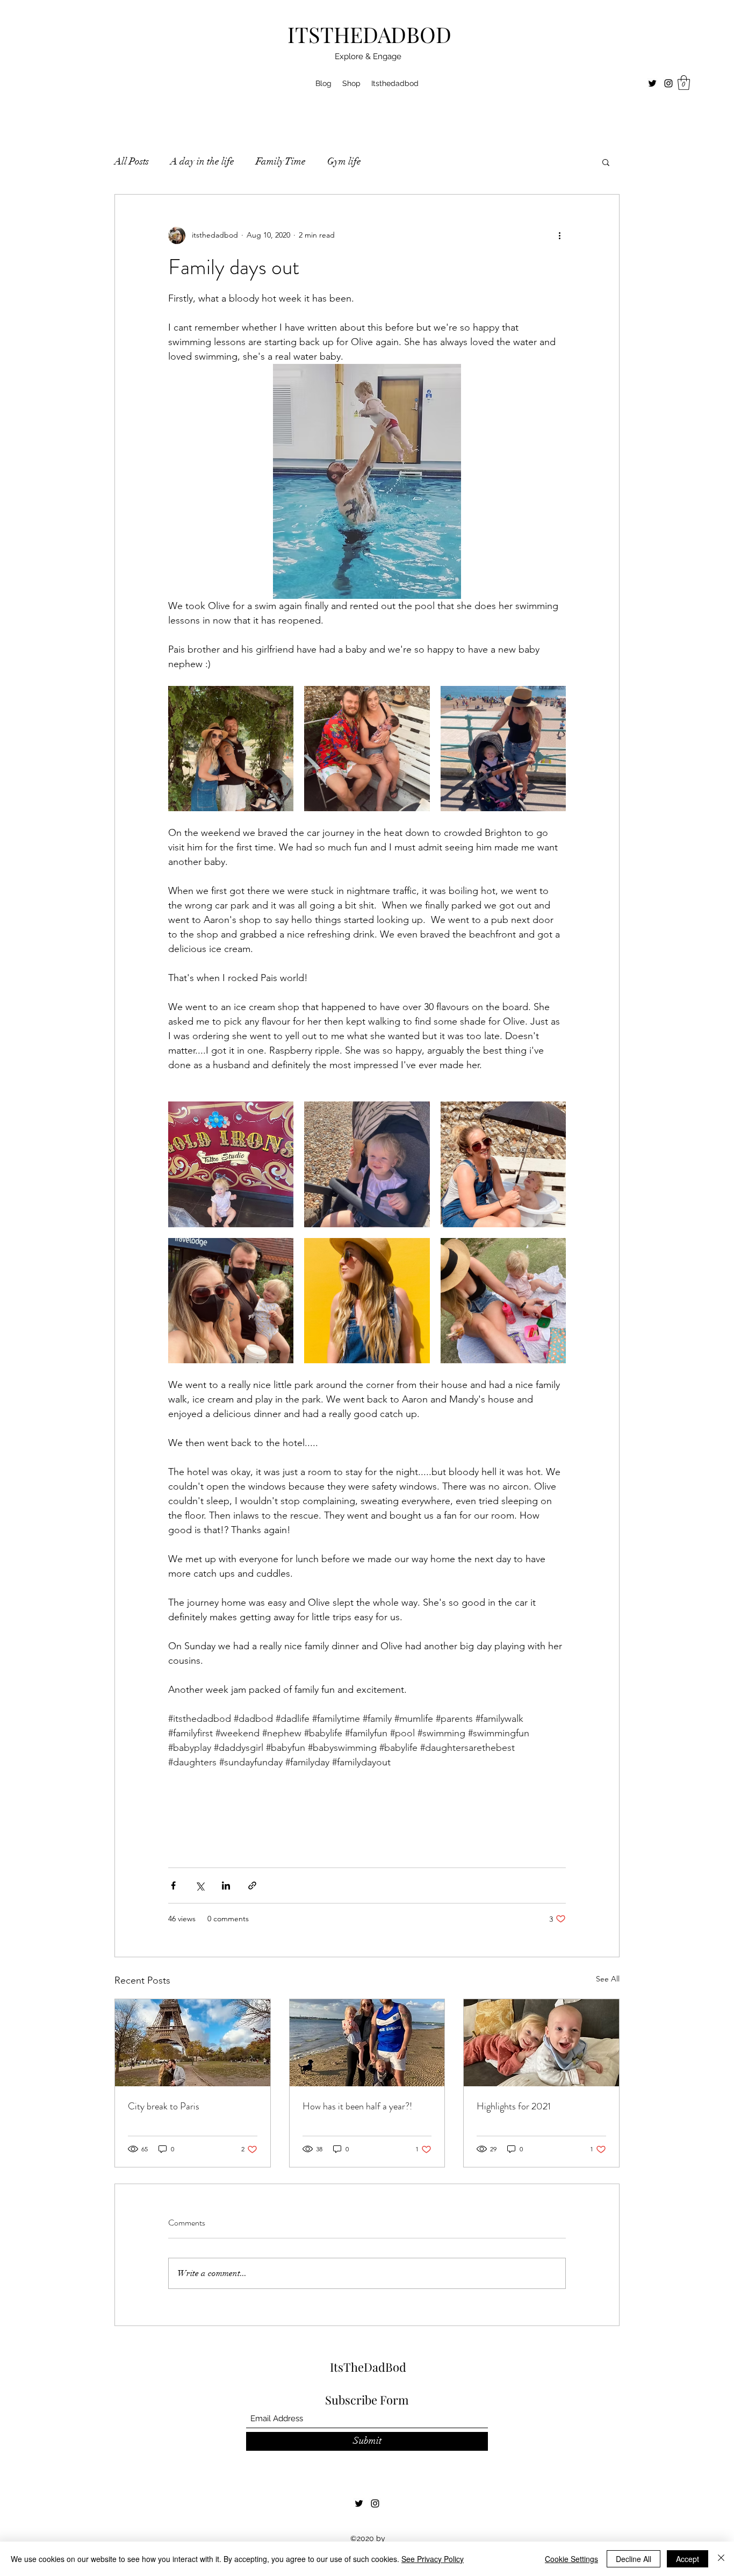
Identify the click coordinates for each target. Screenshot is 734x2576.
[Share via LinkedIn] (226, 1886)
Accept (688, 2559)
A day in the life (202, 161)
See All (608, 1979)
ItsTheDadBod (368, 2367)
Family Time (281, 161)
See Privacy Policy (433, 2559)
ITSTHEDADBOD (369, 34)
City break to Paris (164, 2106)
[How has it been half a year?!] (367, 2043)
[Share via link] (252, 1886)
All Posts (132, 161)
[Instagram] (668, 83)
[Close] (721, 2559)
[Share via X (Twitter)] (200, 1886)
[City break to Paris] (193, 2043)
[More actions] (559, 235)
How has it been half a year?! (357, 2106)
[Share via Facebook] (173, 1886)
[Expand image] (231, 749)
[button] (684, 83)
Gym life (344, 161)
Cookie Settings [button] (571, 2559)
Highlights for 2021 (514, 2106)
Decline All (634, 2559)
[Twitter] (652, 83)
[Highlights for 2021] (541, 2043)
